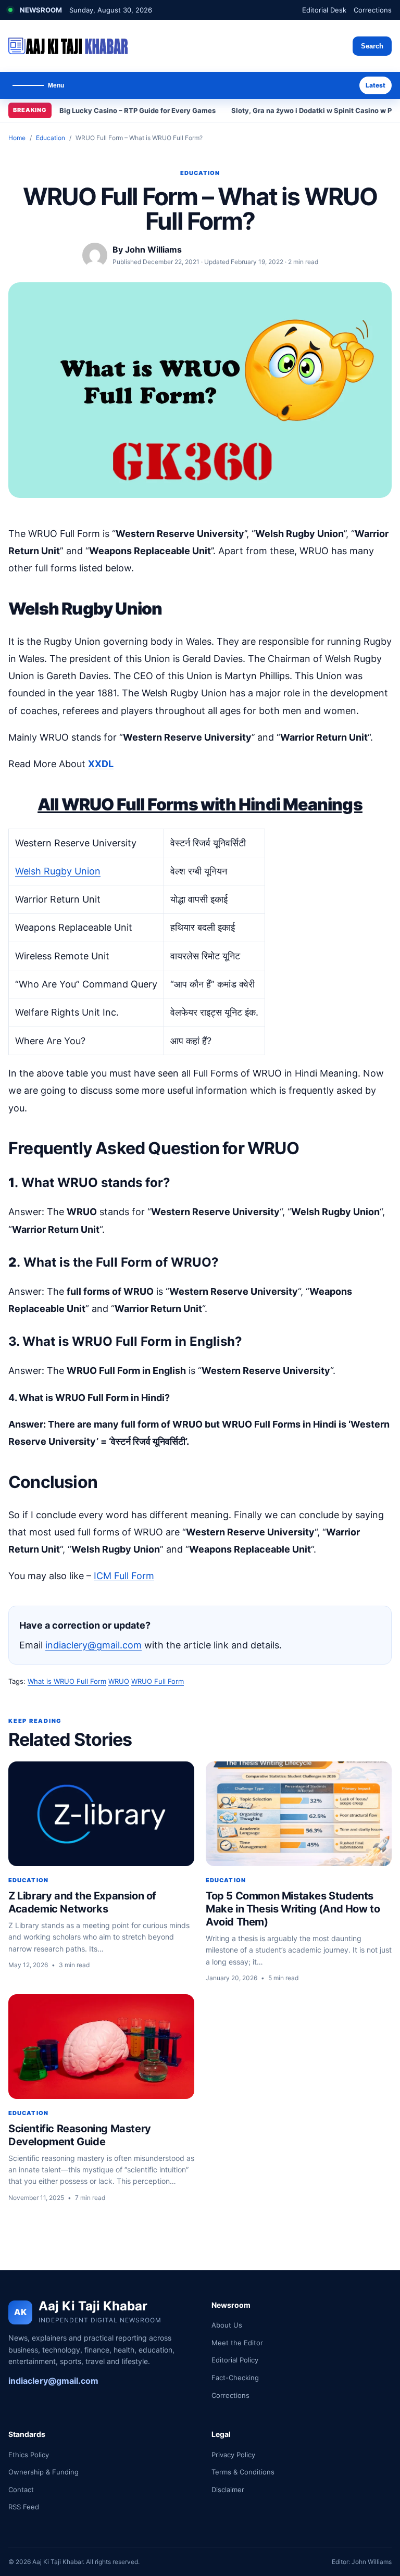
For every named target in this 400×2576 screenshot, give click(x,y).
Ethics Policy (29, 2455)
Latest (376, 85)
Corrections (373, 10)
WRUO (119, 1681)
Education (51, 138)
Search (372, 46)
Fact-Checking (235, 2378)
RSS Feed (24, 2507)
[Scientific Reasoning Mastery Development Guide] (101, 2047)
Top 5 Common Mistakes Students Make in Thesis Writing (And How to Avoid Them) (293, 1909)
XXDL (101, 764)
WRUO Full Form (158, 1681)
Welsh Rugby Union (58, 871)
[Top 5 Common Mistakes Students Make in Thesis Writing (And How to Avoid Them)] (299, 1814)
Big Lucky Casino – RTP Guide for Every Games (137, 110)
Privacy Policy (233, 2455)
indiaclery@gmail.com (93, 1645)
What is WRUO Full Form (67, 1681)
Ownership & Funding (43, 2472)
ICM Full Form (124, 1576)
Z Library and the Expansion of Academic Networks (82, 1902)
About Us (227, 2325)
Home (17, 138)
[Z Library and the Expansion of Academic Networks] (101, 1814)
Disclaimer (228, 2490)
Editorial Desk (324, 10)
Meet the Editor (237, 2343)
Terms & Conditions (243, 2472)
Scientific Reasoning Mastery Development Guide (80, 2135)
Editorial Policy (235, 2360)
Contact (21, 2490)
